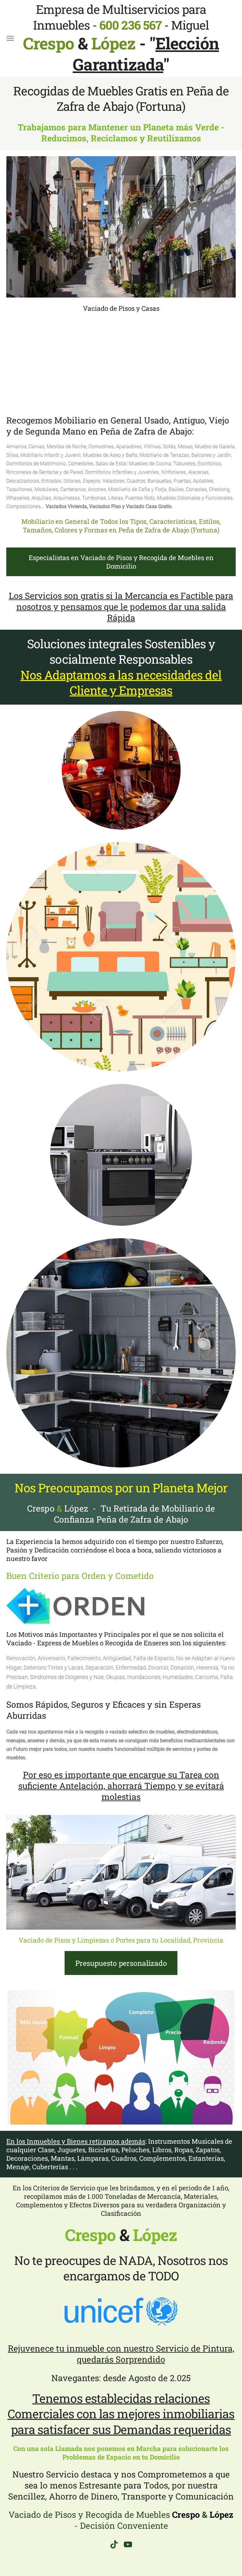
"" (146, 54)
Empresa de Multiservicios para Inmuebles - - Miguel (116, 27)
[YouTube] (128, 2544)
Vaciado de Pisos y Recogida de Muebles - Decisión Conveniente (121, 2520)
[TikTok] (114, 2544)
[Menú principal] (10, 38)
